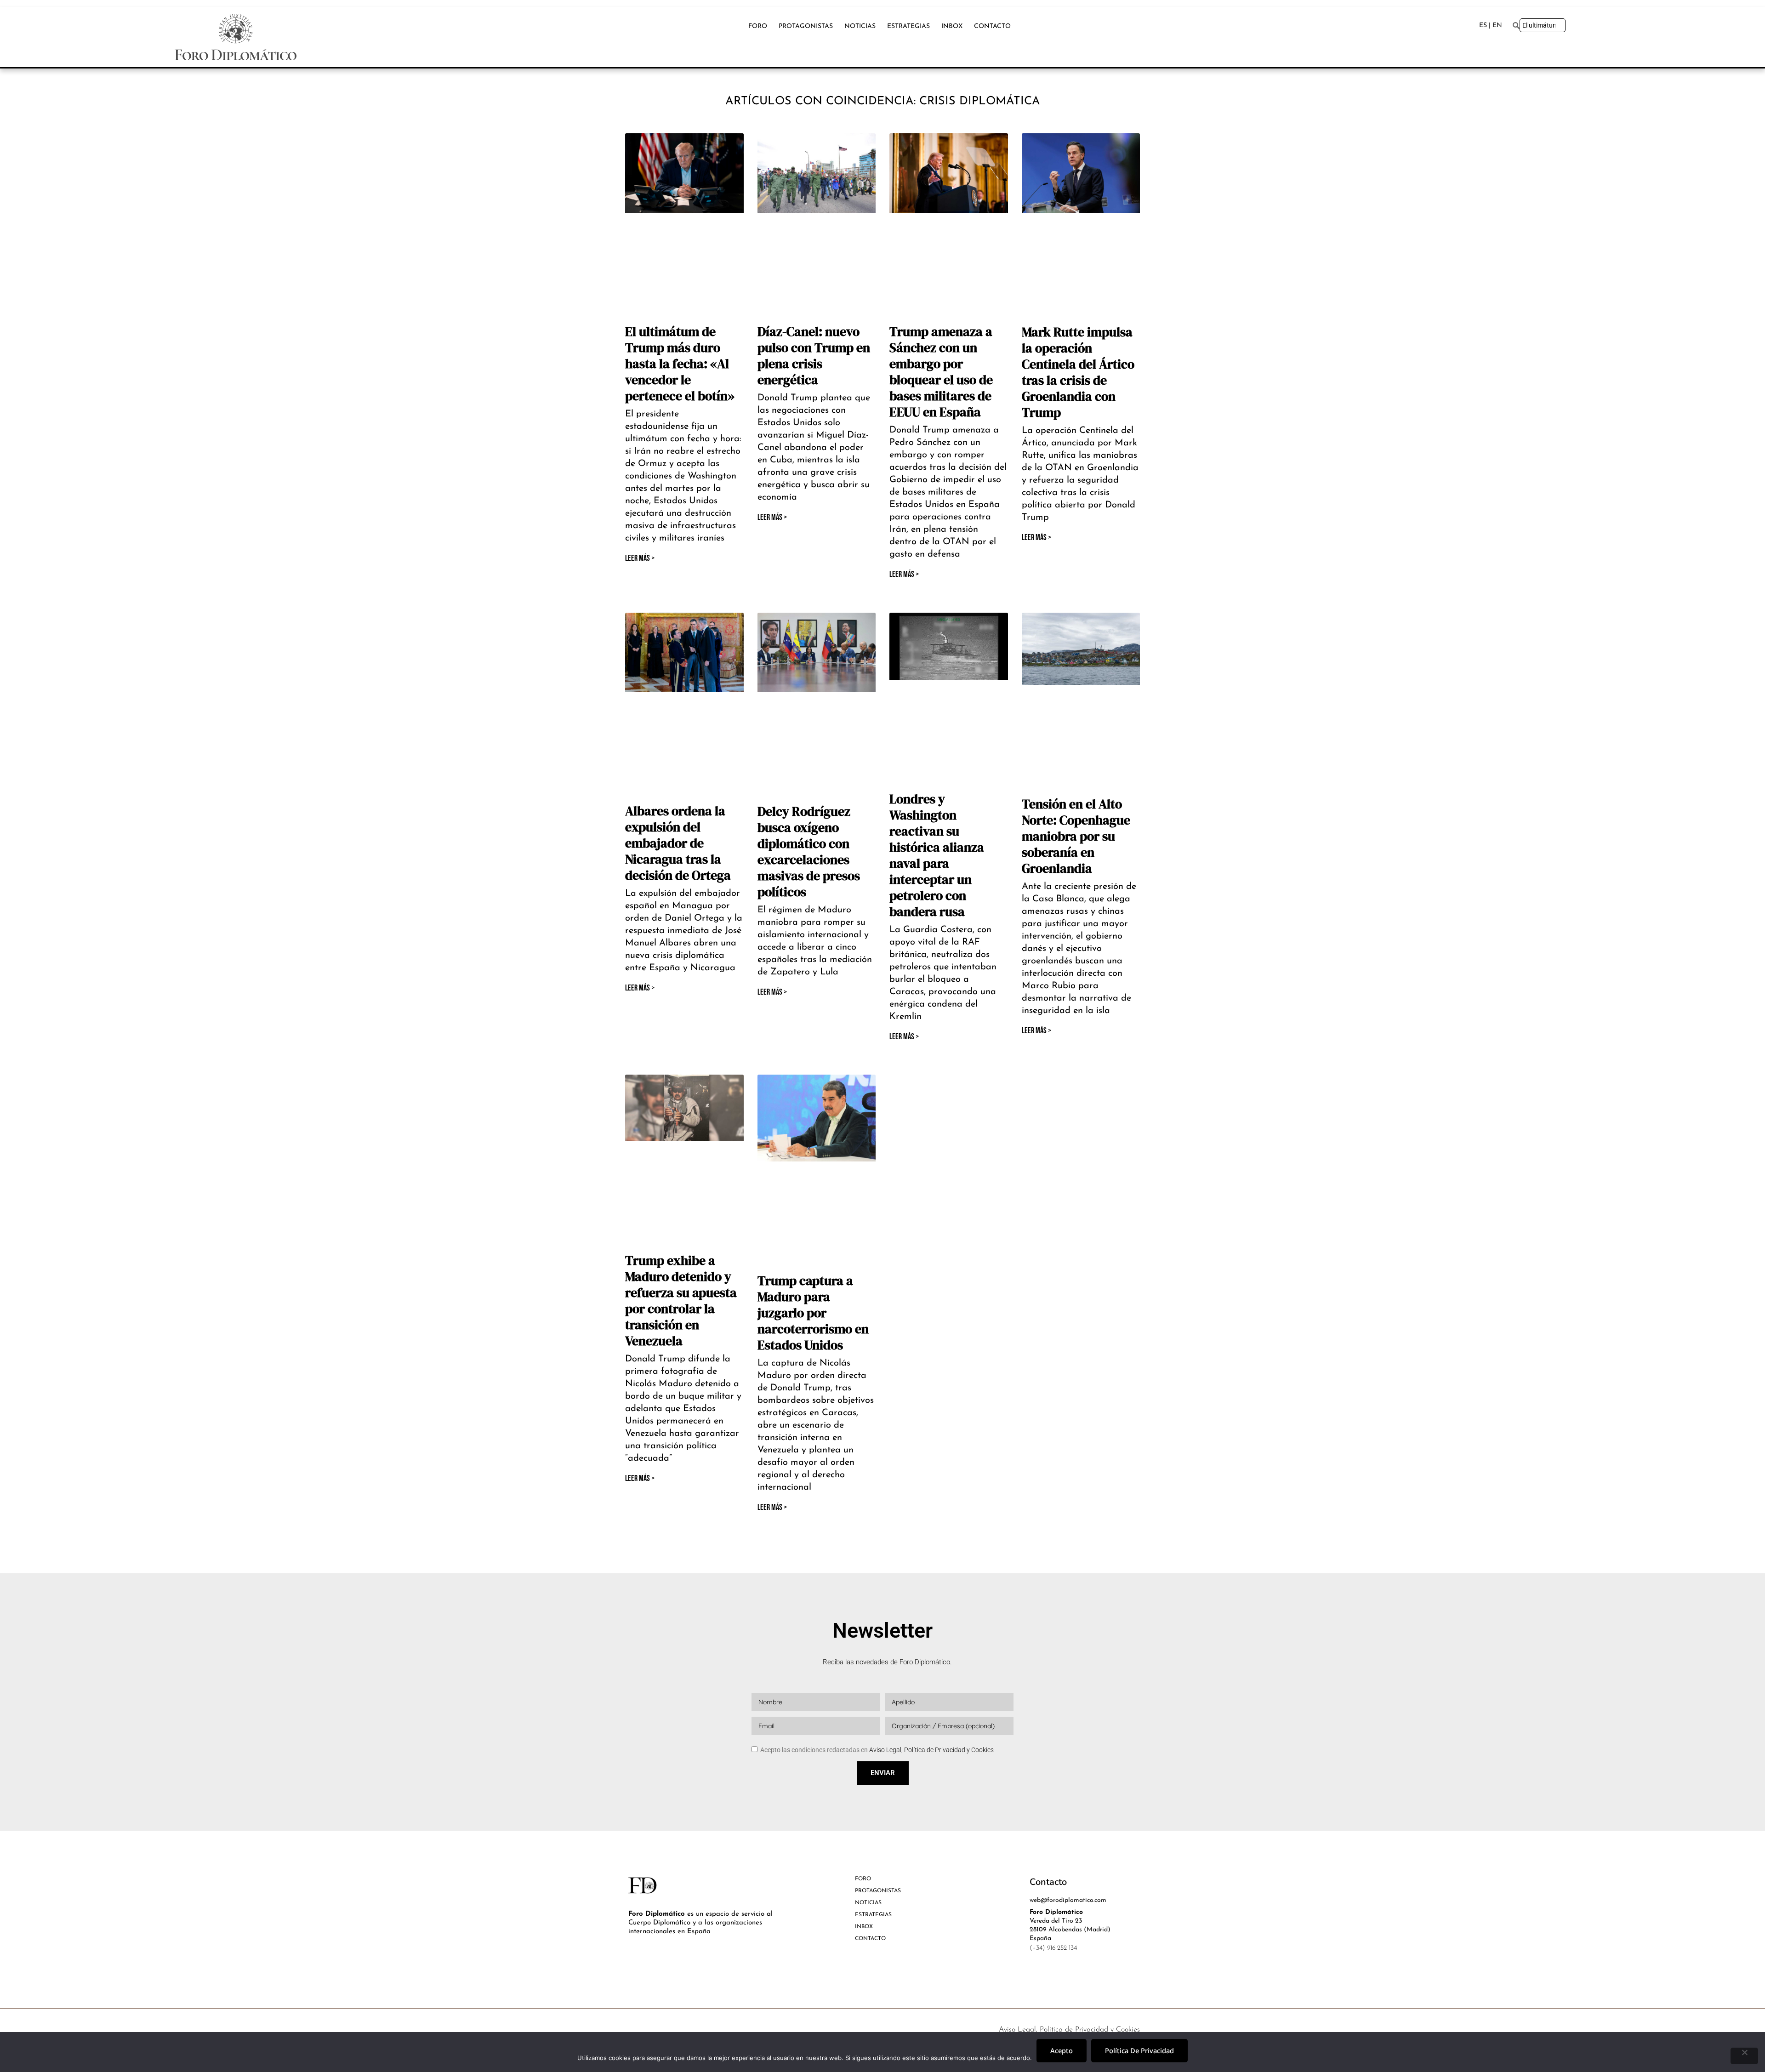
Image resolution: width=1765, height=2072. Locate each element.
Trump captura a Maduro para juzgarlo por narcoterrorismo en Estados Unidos (813, 1313)
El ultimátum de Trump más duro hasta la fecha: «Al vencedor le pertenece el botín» (680, 364)
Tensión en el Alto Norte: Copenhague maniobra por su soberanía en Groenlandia (1076, 836)
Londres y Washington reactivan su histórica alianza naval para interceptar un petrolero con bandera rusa (937, 855)
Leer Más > (640, 558)
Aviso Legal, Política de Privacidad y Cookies (931, 1750)
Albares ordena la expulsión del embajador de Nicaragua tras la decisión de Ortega (678, 843)
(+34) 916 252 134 (1053, 1948)
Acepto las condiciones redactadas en (877, 1750)
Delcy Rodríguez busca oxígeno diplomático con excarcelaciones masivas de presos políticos (809, 851)
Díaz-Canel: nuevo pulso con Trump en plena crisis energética (814, 356)
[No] (1744, 2056)
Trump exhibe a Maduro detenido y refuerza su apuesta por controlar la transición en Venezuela (681, 1301)
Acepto (1062, 2050)
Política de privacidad (1139, 2050)
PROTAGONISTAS (806, 26)
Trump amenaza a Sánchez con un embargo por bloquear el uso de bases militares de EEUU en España (941, 372)
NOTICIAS (860, 26)
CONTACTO (992, 26)
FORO (758, 26)
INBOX (952, 26)
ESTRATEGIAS (908, 26)
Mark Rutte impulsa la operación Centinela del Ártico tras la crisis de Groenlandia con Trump (1078, 372)
